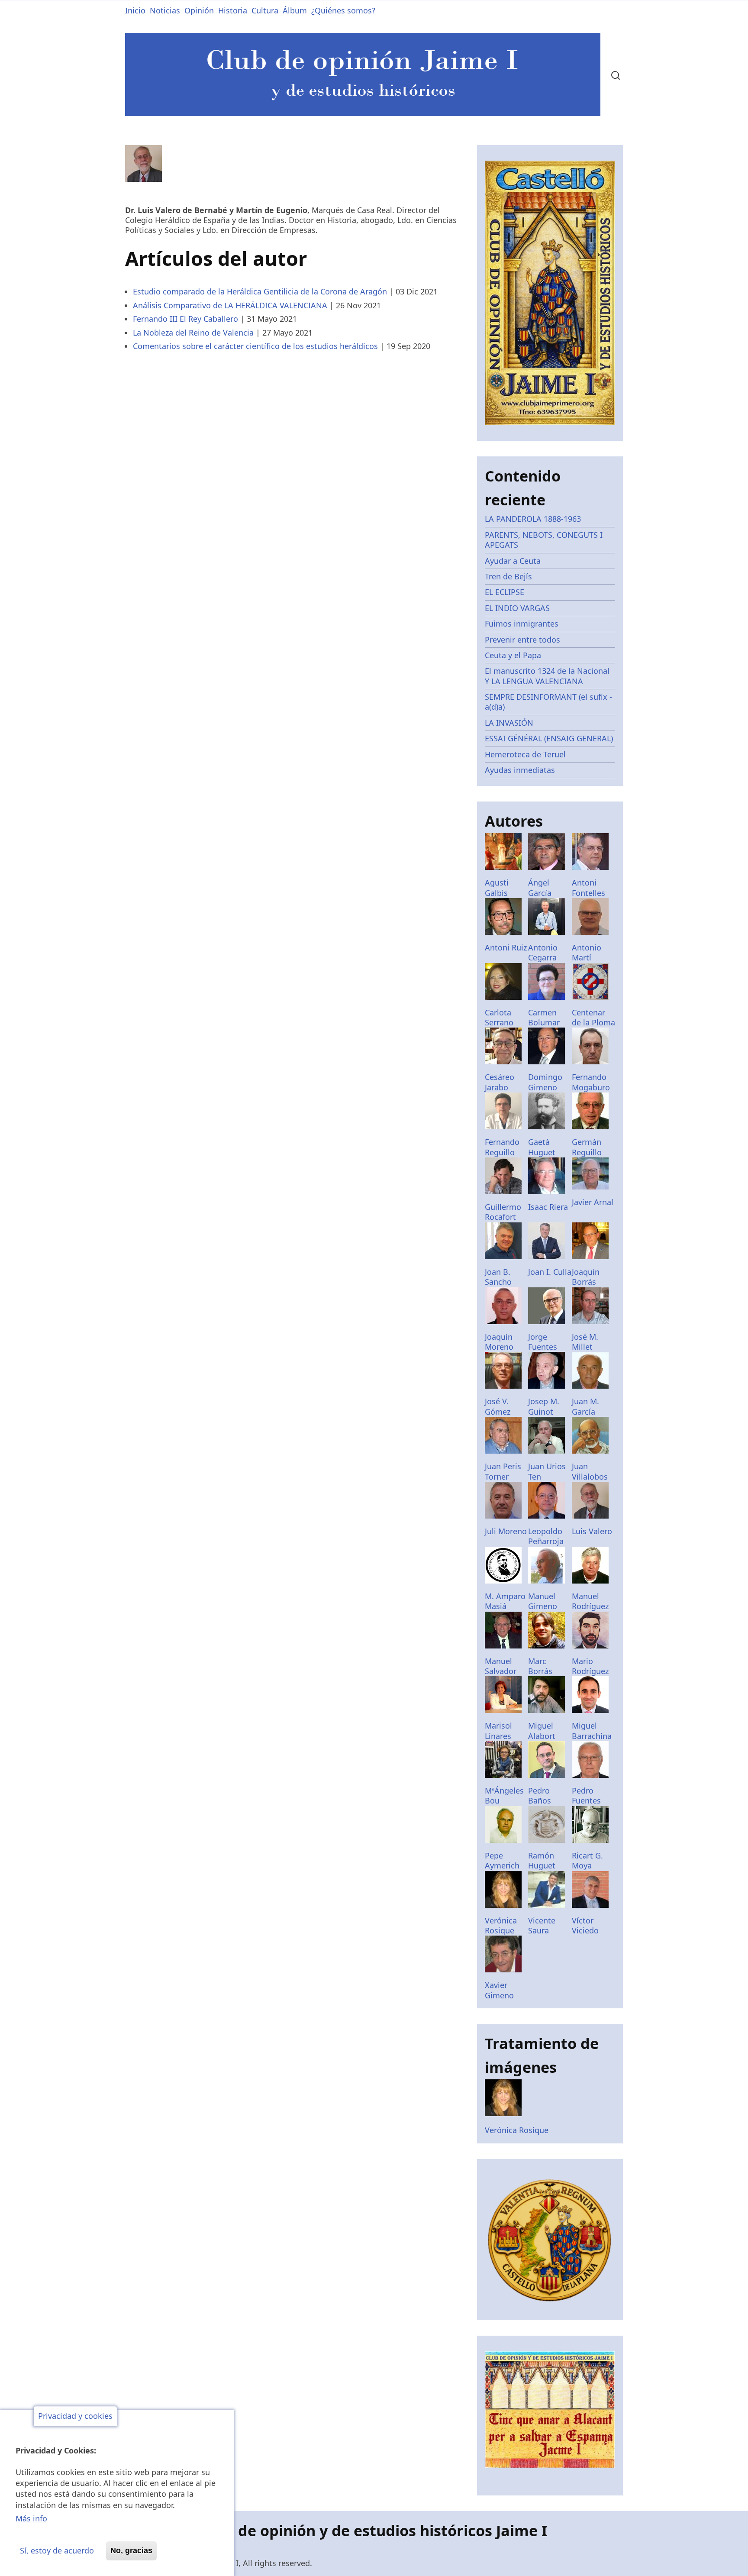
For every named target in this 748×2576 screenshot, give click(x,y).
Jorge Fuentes (543, 1342)
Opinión (199, 10)
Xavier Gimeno (499, 1990)
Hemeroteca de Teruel (525, 754)
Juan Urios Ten (547, 1471)
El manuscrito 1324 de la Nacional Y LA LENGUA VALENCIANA (547, 676)
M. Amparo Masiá (505, 1601)
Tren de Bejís (508, 576)
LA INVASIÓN (509, 723)
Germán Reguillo (587, 1147)
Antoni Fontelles (588, 887)
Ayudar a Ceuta (513, 561)
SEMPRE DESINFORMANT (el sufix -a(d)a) (548, 702)
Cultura (265, 10)
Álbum (295, 10)
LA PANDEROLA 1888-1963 (533, 519)
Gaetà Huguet (542, 1147)
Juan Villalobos (590, 1471)
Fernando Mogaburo (591, 1082)
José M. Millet (585, 1342)
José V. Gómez (498, 1406)
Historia (233, 10)
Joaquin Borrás (586, 1277)
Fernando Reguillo (502, 1147)
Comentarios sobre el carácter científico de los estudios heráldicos (255, 346)
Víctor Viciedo (585, 1925)
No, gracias (131, 2550)
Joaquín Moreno (499, 1342)
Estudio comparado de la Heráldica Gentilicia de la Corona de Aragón (260, 291)
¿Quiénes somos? (343, 10)
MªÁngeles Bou (504, 1795)
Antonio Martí (587, 952)
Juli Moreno (506, 1531)
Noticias (165, 10)
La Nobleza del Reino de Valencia (193, 333)
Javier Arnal (593, 1202)
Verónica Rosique (501, 1925)
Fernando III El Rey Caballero (185, 319)
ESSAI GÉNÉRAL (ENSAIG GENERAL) (549, 738)
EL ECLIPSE (505, 592)
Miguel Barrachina (592, 1731)
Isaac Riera (548, 1207)
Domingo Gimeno (545, 1082)
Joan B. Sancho (498, 1277)
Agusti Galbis (497, 887)
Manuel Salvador (501, 1666)
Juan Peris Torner (503, 1471)
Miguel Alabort (542, 1731)
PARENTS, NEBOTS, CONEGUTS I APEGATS (544, 540)
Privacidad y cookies (75, 2416)
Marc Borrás (540, 1666)
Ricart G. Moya (587, 1860)
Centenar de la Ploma (593, 1017)
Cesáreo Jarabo (500, 1082)
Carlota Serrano (499, 1017)
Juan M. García (585, 1406)
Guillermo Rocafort (503, 1212)
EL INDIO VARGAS (517, 608)
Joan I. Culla (550, 1272)
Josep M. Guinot (544, 1406)
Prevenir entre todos (522, 640)
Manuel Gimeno (543, 1601)
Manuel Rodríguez (590, 1601)
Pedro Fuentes (586, 1795)
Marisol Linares (498, 1731)
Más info (31, 2519)
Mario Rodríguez (590, 1666)
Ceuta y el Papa (513, 655)
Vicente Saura (542, 1925)
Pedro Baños (540, 1795)
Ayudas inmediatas (520, 770)
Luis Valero (592, 1531)
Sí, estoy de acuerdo (57, 2550)
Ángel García (540, 887)
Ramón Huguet (542, 1860)
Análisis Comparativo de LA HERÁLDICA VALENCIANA (230, 305)
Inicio (135, 10)
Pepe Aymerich (502, 1860)
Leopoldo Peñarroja (546, 1536)
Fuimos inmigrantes (522, 624)
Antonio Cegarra (543, 952)
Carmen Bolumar (544, 1017)
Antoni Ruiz (506, 947)
